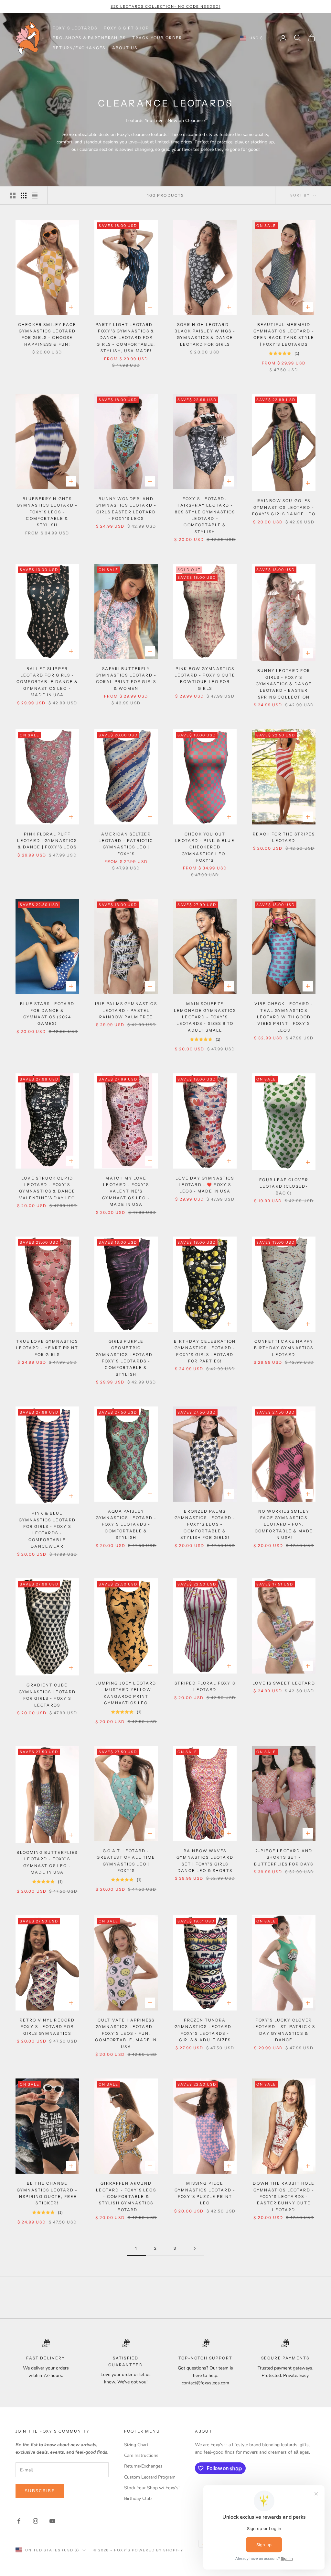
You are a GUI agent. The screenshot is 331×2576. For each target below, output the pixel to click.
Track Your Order (157, 38)
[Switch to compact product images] (35, 196)
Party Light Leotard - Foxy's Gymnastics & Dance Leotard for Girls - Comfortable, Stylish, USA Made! (126, 338)
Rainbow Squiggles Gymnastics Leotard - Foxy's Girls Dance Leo (284, 507)
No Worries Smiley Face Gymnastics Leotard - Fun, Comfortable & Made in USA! (284, 1524)
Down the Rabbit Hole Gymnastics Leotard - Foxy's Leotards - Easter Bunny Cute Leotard (284, 2196)
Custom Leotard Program (150, 2477)
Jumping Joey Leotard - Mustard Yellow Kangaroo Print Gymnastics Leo (126, 1693)
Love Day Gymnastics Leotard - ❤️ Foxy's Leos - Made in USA (205, 1185)
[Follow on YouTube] (52, 2521)
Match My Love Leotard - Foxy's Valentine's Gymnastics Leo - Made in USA (126, 1191)
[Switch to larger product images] (13, 196)
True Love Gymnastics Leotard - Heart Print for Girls (47, 1348)
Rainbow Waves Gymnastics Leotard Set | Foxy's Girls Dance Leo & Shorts (205, 1861)
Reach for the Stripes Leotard (284, 837)
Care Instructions (141, 2455)
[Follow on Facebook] (19, 2521)
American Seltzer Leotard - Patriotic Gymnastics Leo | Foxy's (126, 844)
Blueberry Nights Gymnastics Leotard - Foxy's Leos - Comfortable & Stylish (47, 512)
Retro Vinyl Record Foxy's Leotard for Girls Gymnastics (47, 2027)
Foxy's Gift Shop (126, 28)
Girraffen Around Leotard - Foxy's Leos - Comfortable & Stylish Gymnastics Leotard (126, 2196)
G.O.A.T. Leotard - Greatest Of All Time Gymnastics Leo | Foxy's (126, 1861)
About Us (125, 48)
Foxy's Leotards (75, 28)
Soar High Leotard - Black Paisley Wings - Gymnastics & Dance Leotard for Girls (205, 334)
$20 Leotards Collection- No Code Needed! (165, 6)
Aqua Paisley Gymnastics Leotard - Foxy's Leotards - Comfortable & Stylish (126, 1524)
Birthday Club (138, 2498)
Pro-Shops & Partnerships (89, 38)
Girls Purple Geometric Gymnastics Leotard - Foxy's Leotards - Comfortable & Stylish (126, 1358)
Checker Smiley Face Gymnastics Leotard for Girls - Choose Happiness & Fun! (47, 334)
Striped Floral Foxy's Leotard (205, 1686)
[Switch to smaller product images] (24, 196)
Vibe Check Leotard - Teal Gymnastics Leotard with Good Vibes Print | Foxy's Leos (284, 1017)
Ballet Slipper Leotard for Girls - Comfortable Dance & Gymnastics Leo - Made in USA (47, 682)
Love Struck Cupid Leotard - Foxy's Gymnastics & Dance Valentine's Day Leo (47, 1188)
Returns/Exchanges (143, 2466)
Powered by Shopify (158, 2550)
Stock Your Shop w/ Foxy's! (152, 2488)
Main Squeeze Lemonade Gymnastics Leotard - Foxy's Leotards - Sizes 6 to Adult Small (205, 1017)
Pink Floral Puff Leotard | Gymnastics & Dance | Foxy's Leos (47, 841)
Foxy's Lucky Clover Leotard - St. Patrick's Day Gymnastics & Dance (284, 2030)
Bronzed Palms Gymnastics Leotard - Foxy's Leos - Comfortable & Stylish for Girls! (205, 1524)
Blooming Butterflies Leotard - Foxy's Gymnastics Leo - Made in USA (47, 1862)
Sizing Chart (136, 2445)
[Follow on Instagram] (36, 2521)
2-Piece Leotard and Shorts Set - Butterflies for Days (284, 1857)
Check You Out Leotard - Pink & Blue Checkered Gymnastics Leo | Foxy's (205, 847)
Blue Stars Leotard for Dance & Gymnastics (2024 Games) (47, 1014)
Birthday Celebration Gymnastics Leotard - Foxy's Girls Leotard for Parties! (205, 1351)
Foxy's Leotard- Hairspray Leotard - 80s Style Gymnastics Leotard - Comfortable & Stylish (205, 515)
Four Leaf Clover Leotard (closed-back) (284, 1186)
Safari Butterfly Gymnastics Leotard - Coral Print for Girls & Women (126, 678)
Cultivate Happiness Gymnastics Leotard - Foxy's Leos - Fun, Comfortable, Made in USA (126, 2033)
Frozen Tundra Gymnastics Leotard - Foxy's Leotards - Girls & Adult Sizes (205, 2030)
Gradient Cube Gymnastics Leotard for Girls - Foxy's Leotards (47, 1695)
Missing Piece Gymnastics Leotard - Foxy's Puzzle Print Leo (205, 2193)
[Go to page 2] (195, 2248)
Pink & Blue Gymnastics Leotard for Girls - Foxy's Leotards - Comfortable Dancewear (47, 1530)
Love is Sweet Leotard (284, 1683)
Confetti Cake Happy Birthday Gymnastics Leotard (284, 1348)
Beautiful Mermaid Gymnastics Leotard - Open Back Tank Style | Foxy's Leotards (284, 334)
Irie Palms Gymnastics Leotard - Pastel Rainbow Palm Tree (126, 1010)
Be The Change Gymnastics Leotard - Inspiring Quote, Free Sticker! (47, 2193)
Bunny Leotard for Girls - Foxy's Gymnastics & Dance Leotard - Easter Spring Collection (284, 684)
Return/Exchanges (79, 48)
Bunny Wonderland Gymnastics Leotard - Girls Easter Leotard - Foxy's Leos (126, 509)
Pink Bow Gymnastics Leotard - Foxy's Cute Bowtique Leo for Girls (205, 678)
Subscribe (40, 2491)
